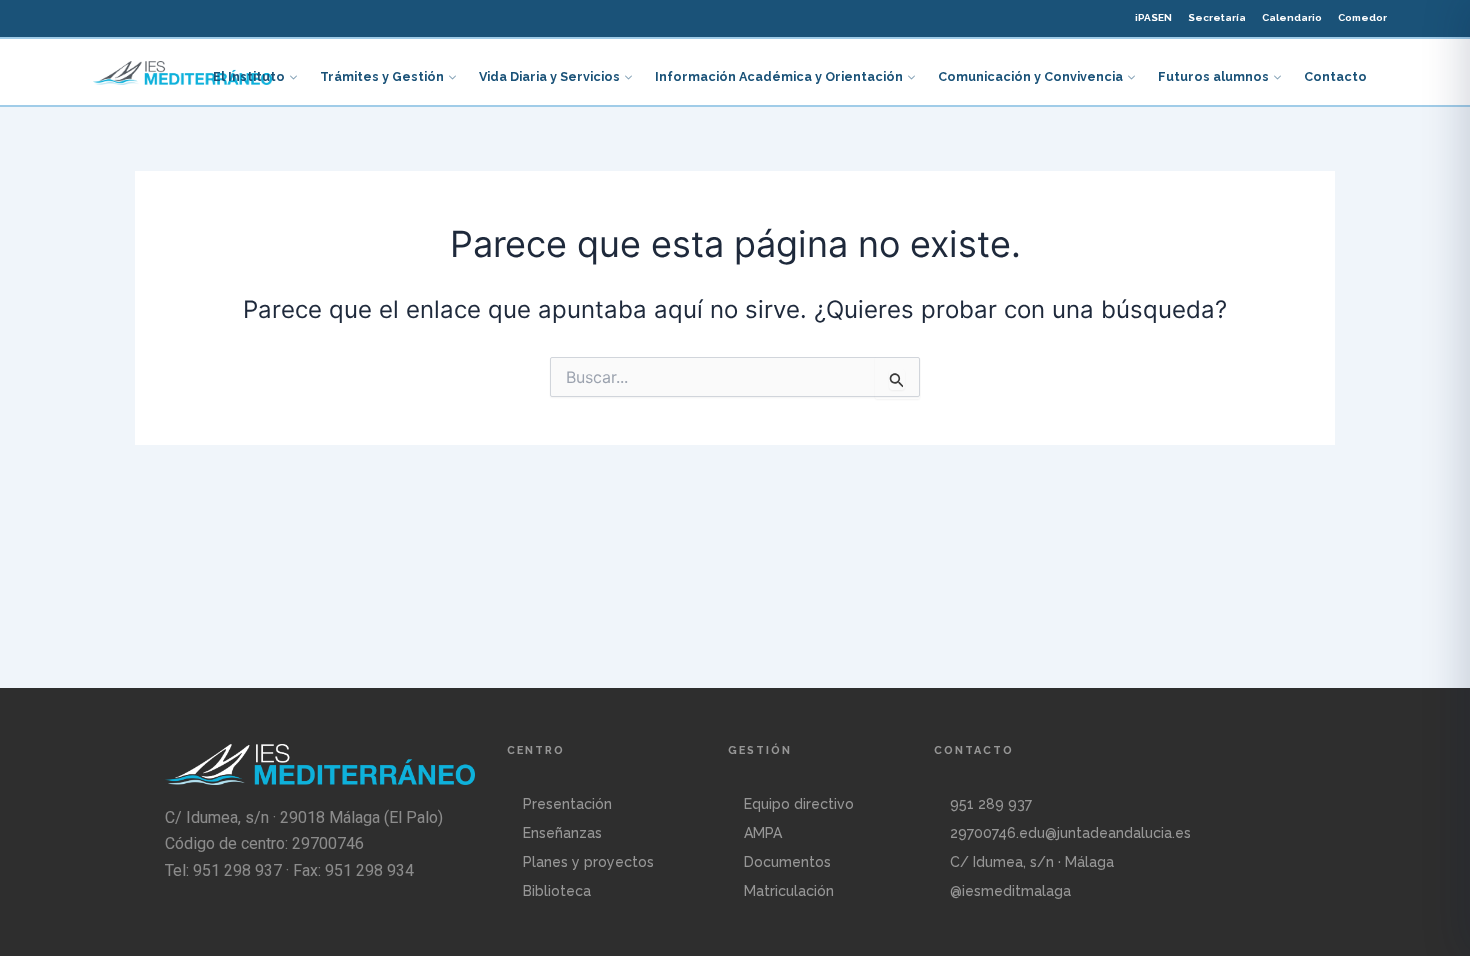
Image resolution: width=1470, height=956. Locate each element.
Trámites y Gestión (382, 76)
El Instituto (249, 76)
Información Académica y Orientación (779, 76)
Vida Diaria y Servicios (549, 76)
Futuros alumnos (1213, 76)
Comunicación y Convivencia (1030, 76)
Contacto (1335, 76)
